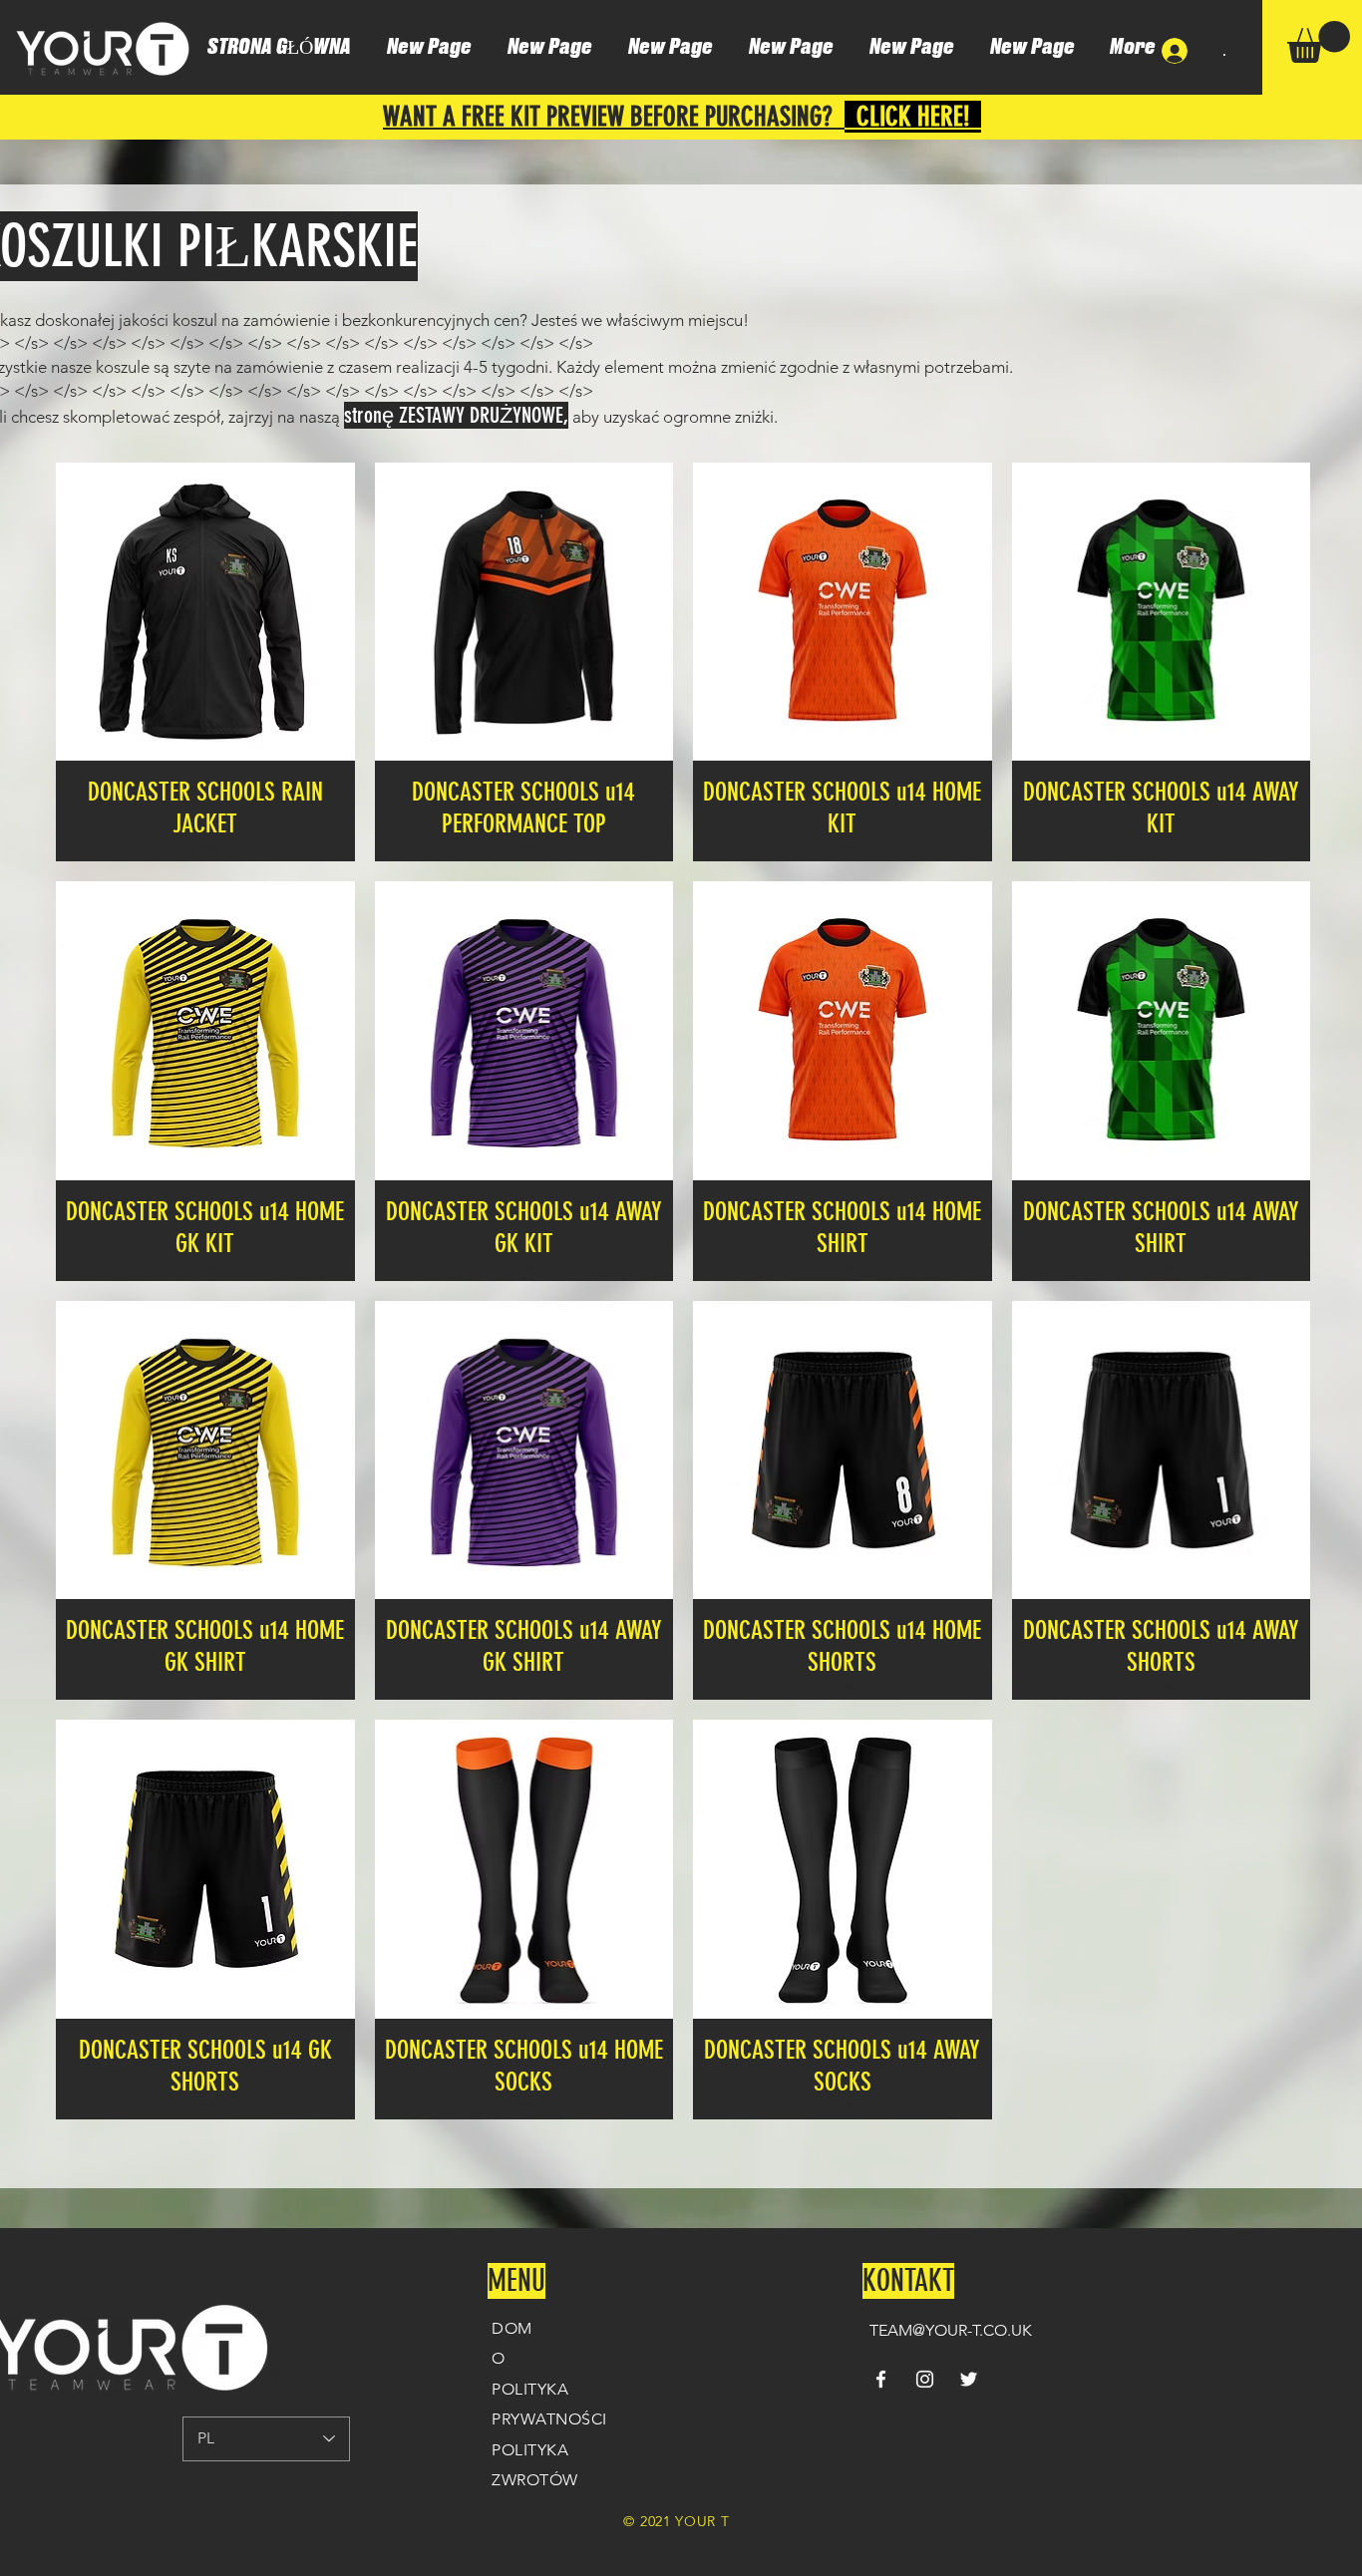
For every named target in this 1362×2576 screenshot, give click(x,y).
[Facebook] (881, 2379)
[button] (1319, 42)
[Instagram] (925, 2379)
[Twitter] (969, 2379)
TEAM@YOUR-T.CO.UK (951, 2330)
